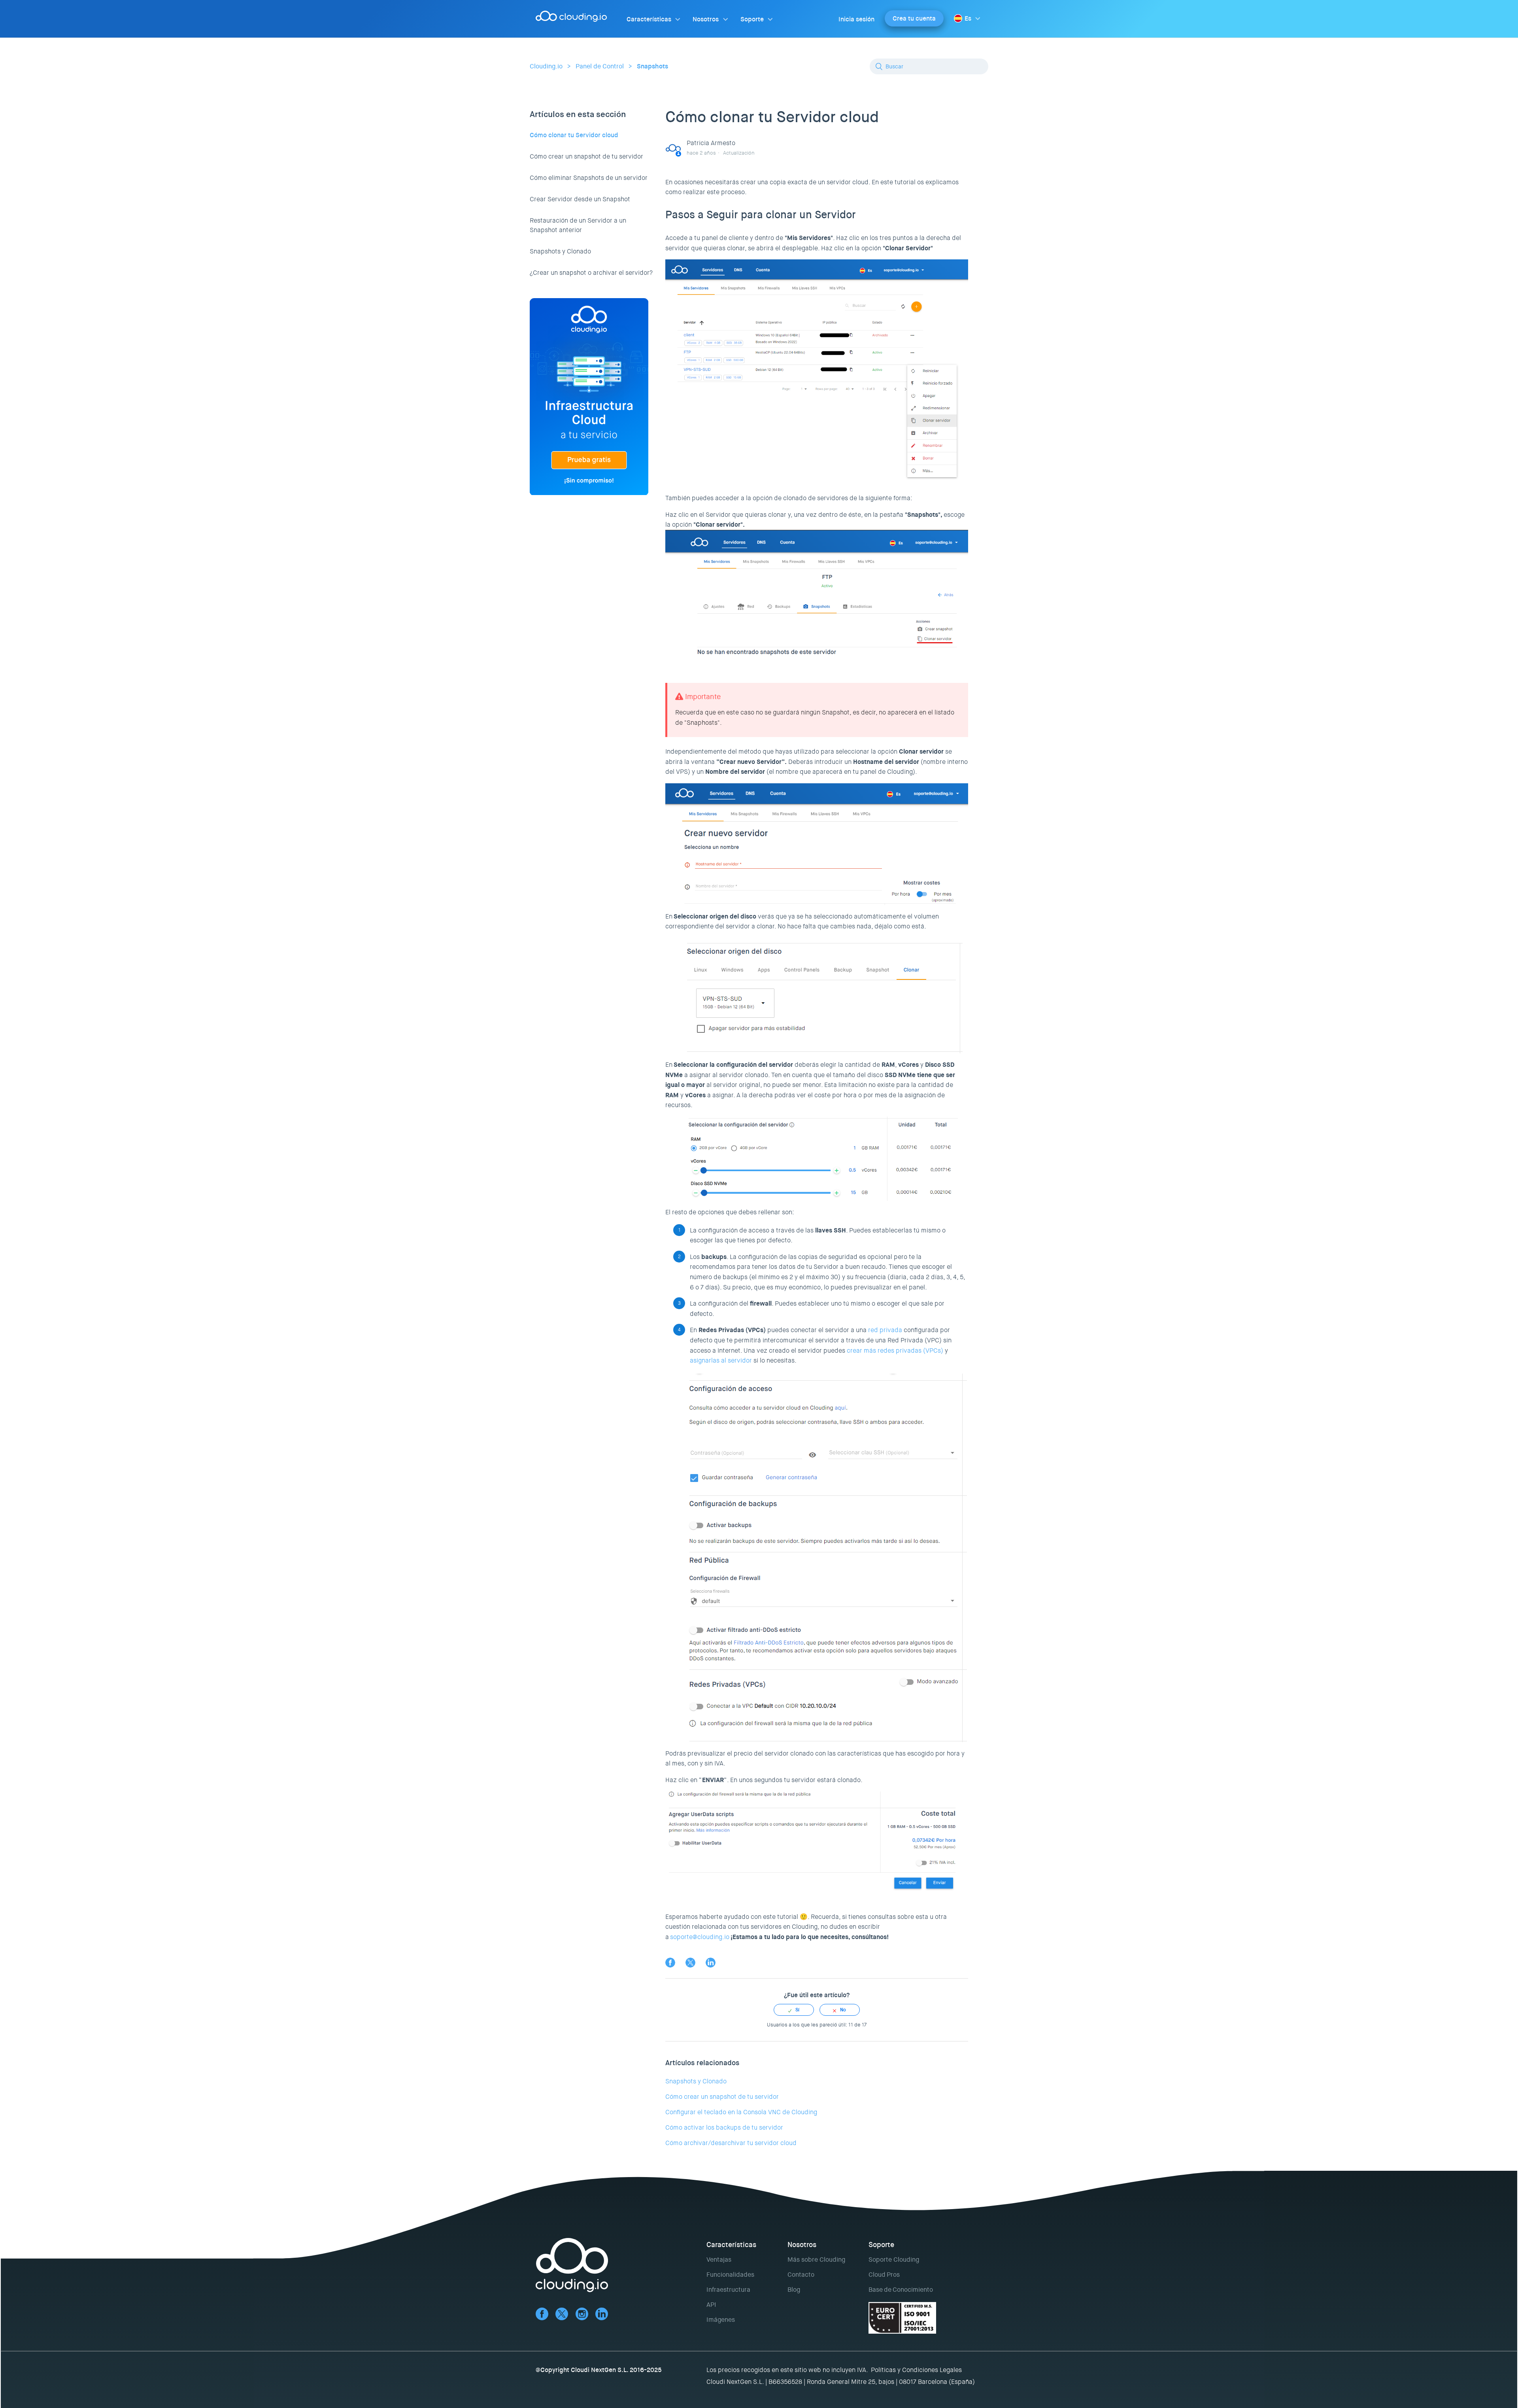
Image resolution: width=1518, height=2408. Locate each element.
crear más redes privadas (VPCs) (895, 1350)
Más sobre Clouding (816, 2260)
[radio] (794, 2010)
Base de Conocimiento (901, 2290)
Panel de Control (600, 66)
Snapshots (652, 66)
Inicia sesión (856, 19)
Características (649, 19)
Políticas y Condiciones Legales (916, 2370)
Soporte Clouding (894, 2260)
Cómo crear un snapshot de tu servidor (586, 156)
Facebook (670, 1963)
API (711, 2305)
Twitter (690, 1963)
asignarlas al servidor (721, 1360)
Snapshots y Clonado (560, 251)
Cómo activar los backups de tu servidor (724, 2127)
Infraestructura (728, 2290)
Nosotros (706, 19)
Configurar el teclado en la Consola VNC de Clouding (741, 2112)
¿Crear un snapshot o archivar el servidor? (591, 273)
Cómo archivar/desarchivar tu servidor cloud (731, 2143)
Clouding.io (546, 66)
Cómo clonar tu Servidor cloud (574, 135)
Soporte (752, 19)
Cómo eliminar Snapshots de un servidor (589, 178)
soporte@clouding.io (700, 1937)
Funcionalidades (730, 2275)
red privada (885, 1330)
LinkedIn (711, 1963)
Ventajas (719, 2260)
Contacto (801, 2275)
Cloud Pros (884, 2275)
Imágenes (721, 2320)
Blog (794, 2290)
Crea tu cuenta (914, 18)
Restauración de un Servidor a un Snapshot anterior (578, 225)
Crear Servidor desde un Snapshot (580, 199)
